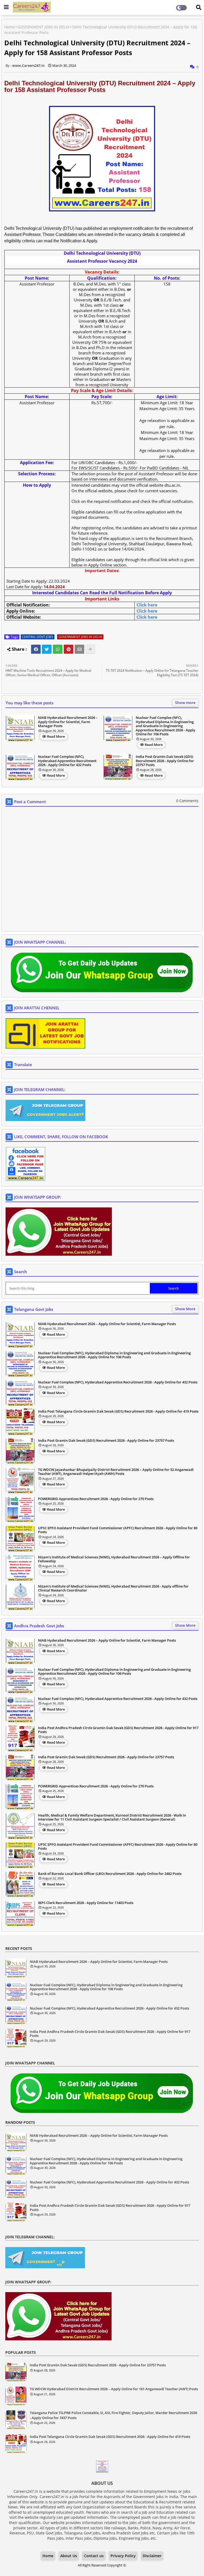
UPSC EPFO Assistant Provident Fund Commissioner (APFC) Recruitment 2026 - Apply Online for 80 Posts (118, 1530)
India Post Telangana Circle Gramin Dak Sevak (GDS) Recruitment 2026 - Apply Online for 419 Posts (118, 1412)
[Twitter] (47, 649)
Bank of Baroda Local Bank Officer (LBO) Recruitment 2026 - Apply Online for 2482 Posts (110, 1874)
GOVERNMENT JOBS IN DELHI (43, 27)
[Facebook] (36, 649)
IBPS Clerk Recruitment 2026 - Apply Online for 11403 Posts (86, 1903)
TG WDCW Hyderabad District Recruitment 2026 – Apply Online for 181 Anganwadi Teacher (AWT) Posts (114, 2389)
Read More (56, 736)
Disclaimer (152, 2556)
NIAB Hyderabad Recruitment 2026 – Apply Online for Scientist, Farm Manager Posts (68, 722)
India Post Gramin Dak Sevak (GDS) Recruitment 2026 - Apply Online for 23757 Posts (165, 761)
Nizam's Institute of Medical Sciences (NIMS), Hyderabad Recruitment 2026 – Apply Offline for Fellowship (114, 1559)
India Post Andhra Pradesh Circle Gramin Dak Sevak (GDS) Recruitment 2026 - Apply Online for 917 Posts (118, 1730)
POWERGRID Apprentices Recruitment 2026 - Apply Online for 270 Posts (96, 1499)
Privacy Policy (123, 2556)
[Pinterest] (69, 649)
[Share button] (90, 649)
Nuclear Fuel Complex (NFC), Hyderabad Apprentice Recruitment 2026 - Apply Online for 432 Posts (67, 761)
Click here (147, 605)
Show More (185, 1309)
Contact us (94, 2556)
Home (9, 27)
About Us (69, 2556)
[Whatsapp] (58, 649)
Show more (185, 703)
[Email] (79, 649)
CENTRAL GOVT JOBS (38, 637)
